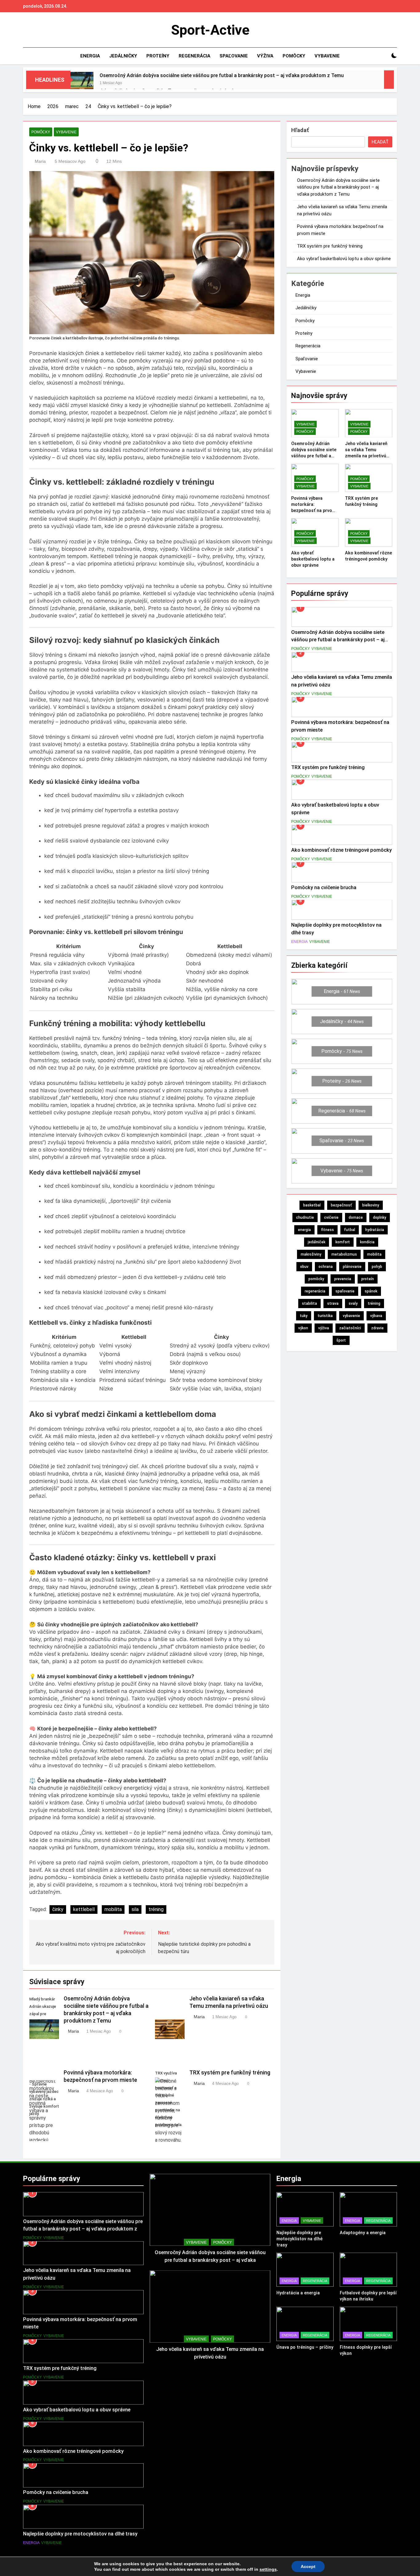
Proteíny (158, 56)
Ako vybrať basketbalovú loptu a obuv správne (344, 259)
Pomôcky (294, 56)
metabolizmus (344, 1254)
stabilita (309, 1304)
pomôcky (316, 1279)
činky (58, 1909)
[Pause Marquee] (389, 80)
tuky (304, 1316)
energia (304, 1230)
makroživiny (311, 1254)
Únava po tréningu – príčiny (305, 2347)
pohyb (377, 1267)
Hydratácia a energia (298, 2293)
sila (135, 1909)
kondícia (367, 1242)
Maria (40, 161)
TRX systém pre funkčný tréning (230, 2073)
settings (268, 2569)
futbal (350, 1230)
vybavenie (351, 1316)
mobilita (113, 1909)
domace (356, 1218)
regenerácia (315, 1291)
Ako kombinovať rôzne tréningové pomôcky (341, 850)
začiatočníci (350, 1328)
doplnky (380, 1218)
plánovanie (352, 1267)
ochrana (326, 1267)
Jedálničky (123, 56)
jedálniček (317, 1242)
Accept (308, 2566)
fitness (327, 1230)
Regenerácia (194, 56)
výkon (303, 1328)
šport (341, 1340)
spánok (371, 1291)
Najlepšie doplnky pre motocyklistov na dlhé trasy (80, 2534)
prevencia (343, 1279)
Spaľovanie (234, 56)
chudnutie (305, 1218)
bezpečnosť (341, 1205)
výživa (324, 1328)
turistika (325, 1316)
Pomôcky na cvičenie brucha (324, 887)
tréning (156, 1909)
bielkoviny (371, 1205)
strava (333, 1304)
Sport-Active (210, 30)
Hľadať (300, 130)
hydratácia (375, 1230)
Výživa (265, 56)
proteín (368, 1279)
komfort (343, 1242)
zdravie (377, 1328)
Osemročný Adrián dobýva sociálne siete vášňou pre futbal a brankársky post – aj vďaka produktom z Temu (222, 75)
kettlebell (84, 1909)
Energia (90, 56)
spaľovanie (345, 1291)
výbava (376, 1316)
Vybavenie (327, 56)
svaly (353, 1304)
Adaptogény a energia (363, 2233)
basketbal (312, 1205)
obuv (304, 1267)
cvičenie (331, 1218)
